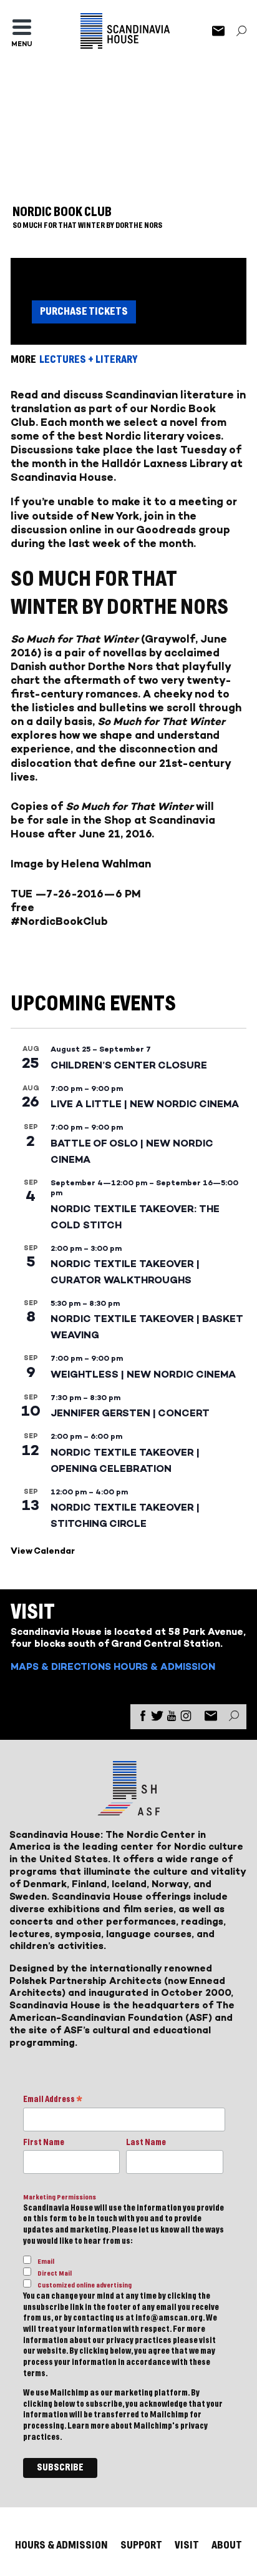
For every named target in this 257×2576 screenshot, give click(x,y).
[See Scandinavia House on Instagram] (186, 1718)
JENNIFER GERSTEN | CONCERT (130, 1413)
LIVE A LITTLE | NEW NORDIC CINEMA (145, 1104)
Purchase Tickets (84, 311)
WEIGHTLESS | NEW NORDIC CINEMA (143, 1374)
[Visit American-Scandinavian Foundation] (128, 1811)
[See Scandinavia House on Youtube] (172, 1718)
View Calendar (43, 1551)
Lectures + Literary (88, 359)
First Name (44, 2143)
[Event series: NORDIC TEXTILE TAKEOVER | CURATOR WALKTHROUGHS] (128, 1248)
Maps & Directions (61, 1666)
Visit (187, 2545)
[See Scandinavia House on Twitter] (157, 1718)
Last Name (146, 2143)
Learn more (88, 2426)
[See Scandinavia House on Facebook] (143, 1718)
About (227, 2545)
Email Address (53, 2100)
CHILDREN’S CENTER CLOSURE (129, 1065)
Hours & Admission (164, 1666)
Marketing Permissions (60, 2197)
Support (141, 2545)
